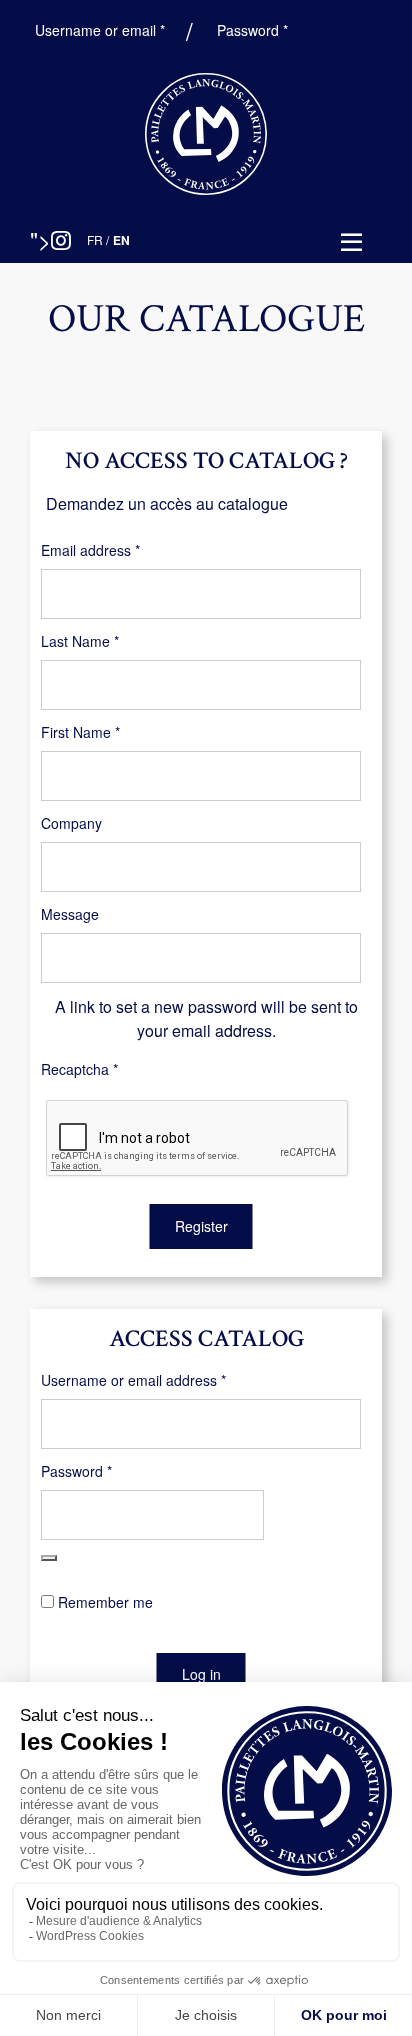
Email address (119, 550)
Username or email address (162, 1380)
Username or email (102, 29)
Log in (201, 1674)
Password (254, 29)
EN (121, 240)
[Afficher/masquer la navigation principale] (351, 243)
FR (95, 239)
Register (201, 1226)
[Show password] (49, 1558)
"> (40, 239)
